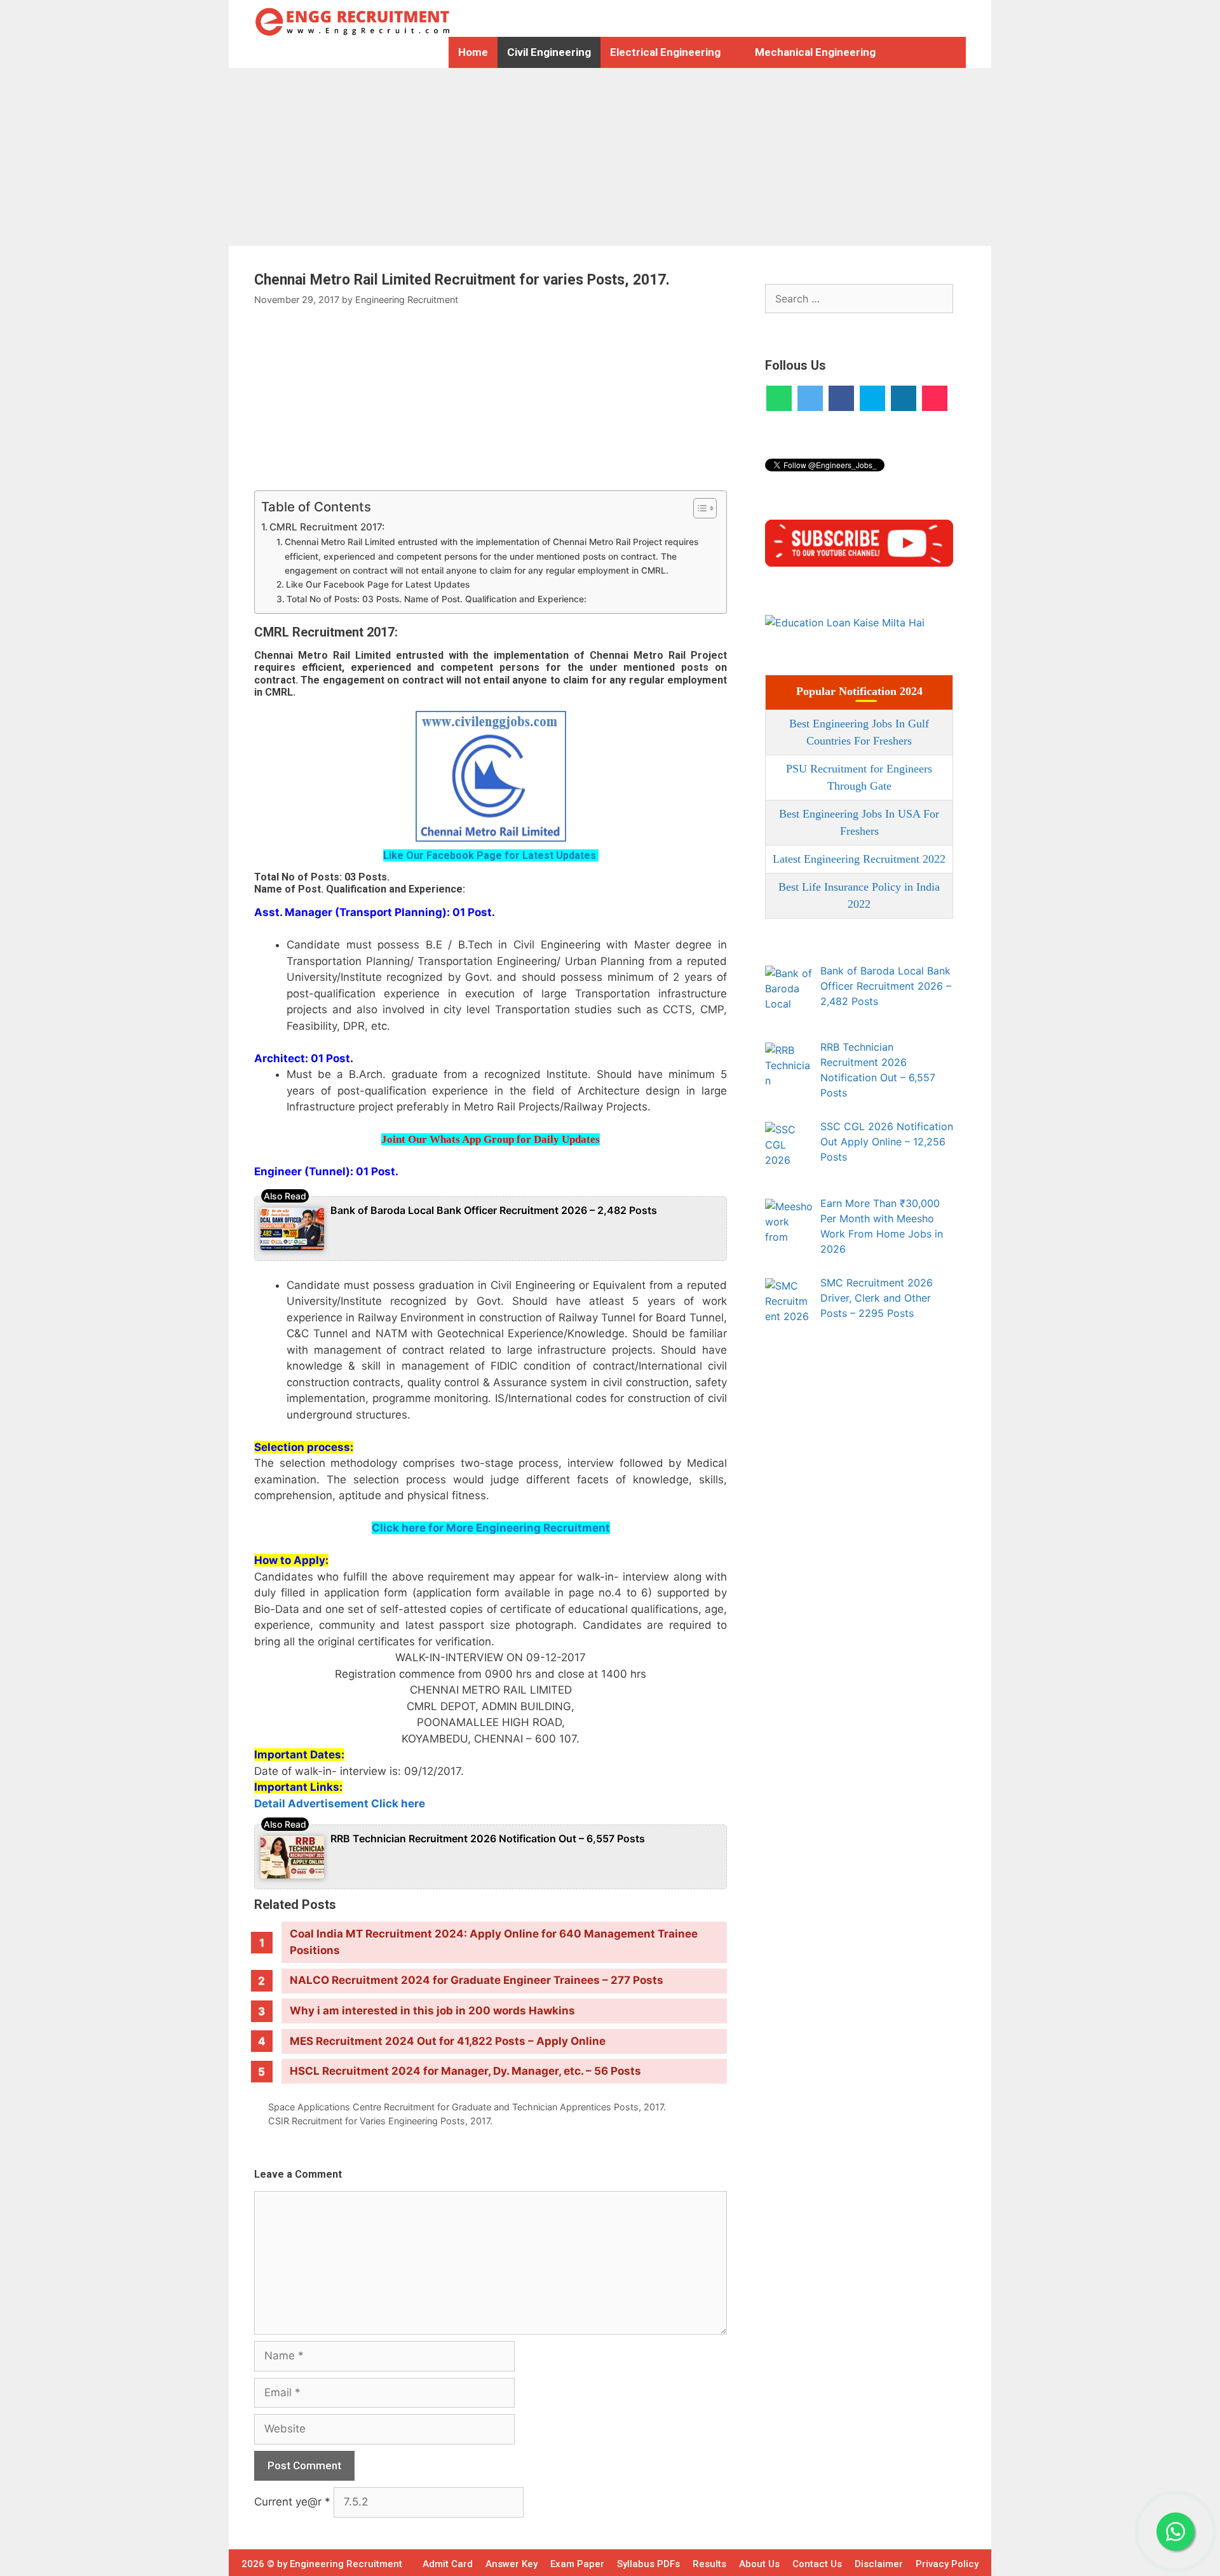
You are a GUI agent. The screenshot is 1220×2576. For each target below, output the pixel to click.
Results (709, 2564)
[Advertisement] (381, 157)
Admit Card (448, 2564)
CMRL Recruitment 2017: (327, 527)
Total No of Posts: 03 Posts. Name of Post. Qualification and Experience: (437, 599)
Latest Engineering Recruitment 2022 (859, 859)
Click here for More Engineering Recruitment (491, 1528)
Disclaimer (879, 2564)
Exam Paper (577, 2564)
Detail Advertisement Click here (340, 1804)
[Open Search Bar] (916, 52)
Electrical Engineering (665, 52)
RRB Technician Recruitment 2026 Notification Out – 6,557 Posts (488, 1838)
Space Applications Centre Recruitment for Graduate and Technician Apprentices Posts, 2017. (467, 2107)
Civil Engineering (549, 52)
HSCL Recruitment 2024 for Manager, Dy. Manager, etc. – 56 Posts (465, 2071)
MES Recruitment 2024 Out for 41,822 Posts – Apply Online (448, 2041)
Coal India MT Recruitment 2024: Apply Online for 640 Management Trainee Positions (494, 1942)
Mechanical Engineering (815, 52)
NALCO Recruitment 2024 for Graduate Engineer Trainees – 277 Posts (477, 1980)
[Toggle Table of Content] (699, 508)
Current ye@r (292, 2502)
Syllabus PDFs (648, 2564)
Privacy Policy (947, 2564)
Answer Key (512, 2564)
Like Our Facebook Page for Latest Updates (379, 584)
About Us (759, 2564)
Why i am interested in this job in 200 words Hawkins (432, 2011)
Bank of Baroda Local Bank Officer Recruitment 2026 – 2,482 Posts (494, 1210)
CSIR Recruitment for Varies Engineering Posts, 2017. (380, 2121)
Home (473, 52)
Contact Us (817, 2564)
